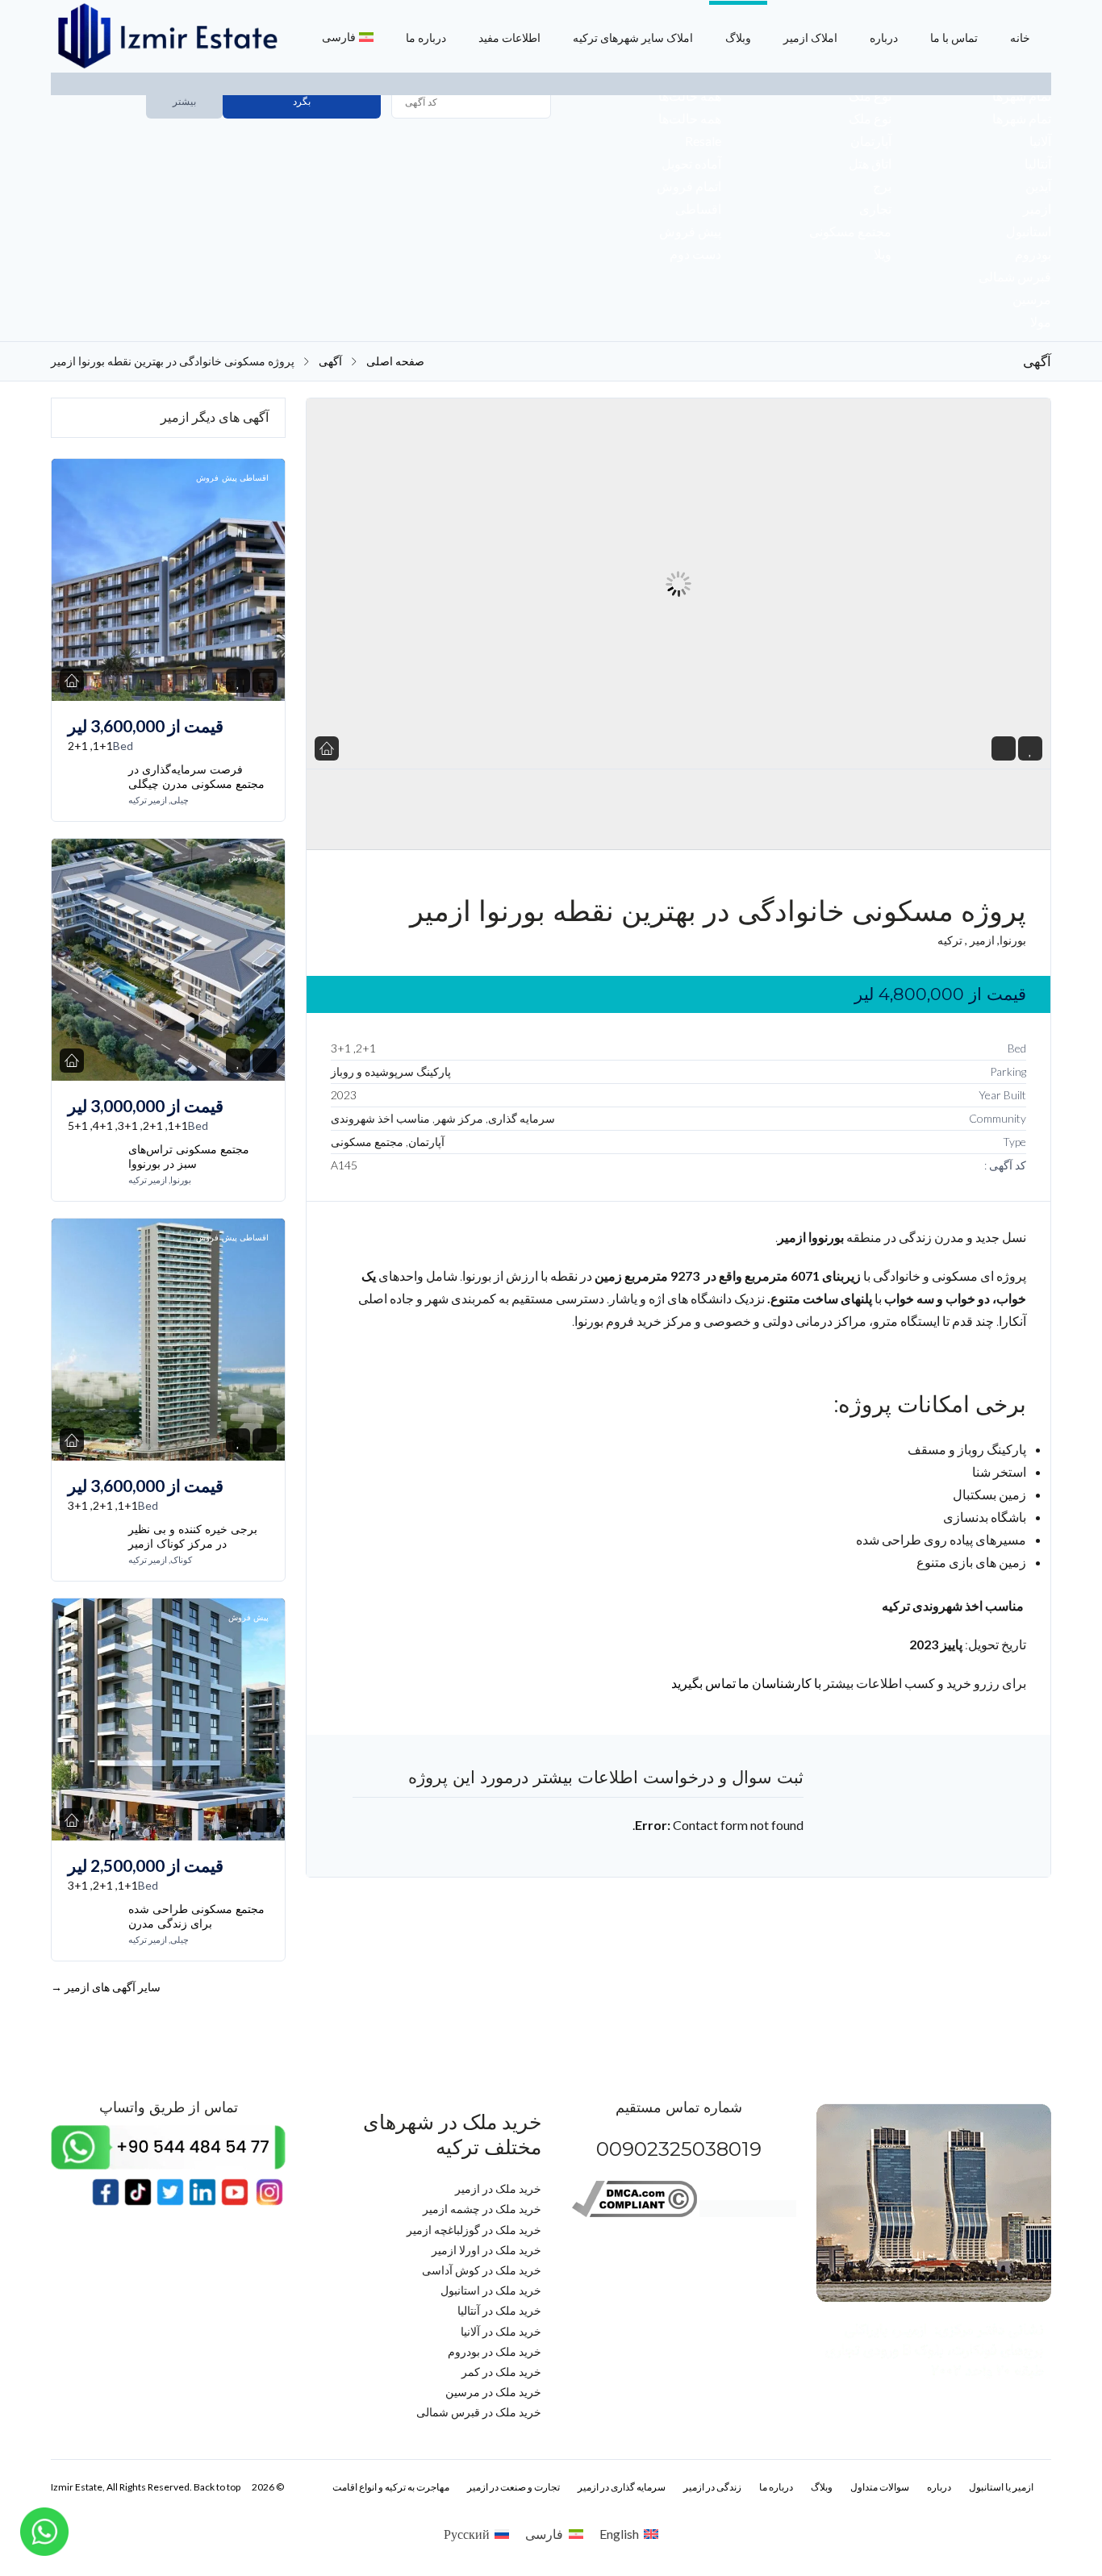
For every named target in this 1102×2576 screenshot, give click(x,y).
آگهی (330, 361)
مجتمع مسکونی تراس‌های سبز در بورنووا (189, 1157)
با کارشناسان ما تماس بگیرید (746, 1683)
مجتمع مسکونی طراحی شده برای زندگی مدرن (196, 1916)
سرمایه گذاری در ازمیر (622, 2487)
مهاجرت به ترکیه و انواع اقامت (391, 2487)
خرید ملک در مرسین (493, 2392)
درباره (884, 38)
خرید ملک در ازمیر (498, 2188)
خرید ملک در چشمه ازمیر (482, 2209)
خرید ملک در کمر (501, 2372)
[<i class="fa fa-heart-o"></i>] (1031, 749)
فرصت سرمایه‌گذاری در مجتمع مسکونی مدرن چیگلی (196, 777)
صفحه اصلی (395, 361)
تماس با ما (954, 38)
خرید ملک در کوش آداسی (482, 2270)
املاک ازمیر (810, 38)
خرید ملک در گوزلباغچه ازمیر (474, 2230)
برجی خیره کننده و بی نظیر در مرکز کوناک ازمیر (193, 1536)
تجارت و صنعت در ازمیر (513, 2487)
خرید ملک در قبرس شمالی (479, 2412)
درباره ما (426, 38)
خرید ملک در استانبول (491, 2290)
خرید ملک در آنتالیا (499, 2310)
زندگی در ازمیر (712, 2487)
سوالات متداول (880, 2487)
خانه (1020, 38)
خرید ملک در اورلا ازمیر (486, 2250)
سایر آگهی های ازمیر (106, 1987)
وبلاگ (738, 38)
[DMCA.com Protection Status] (748, 2213)
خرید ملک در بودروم (495, 2351)
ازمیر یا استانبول (1001, 2487)
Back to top (217, 2487)
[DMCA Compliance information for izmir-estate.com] (634, 2213)
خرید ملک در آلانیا (501, 2331)
